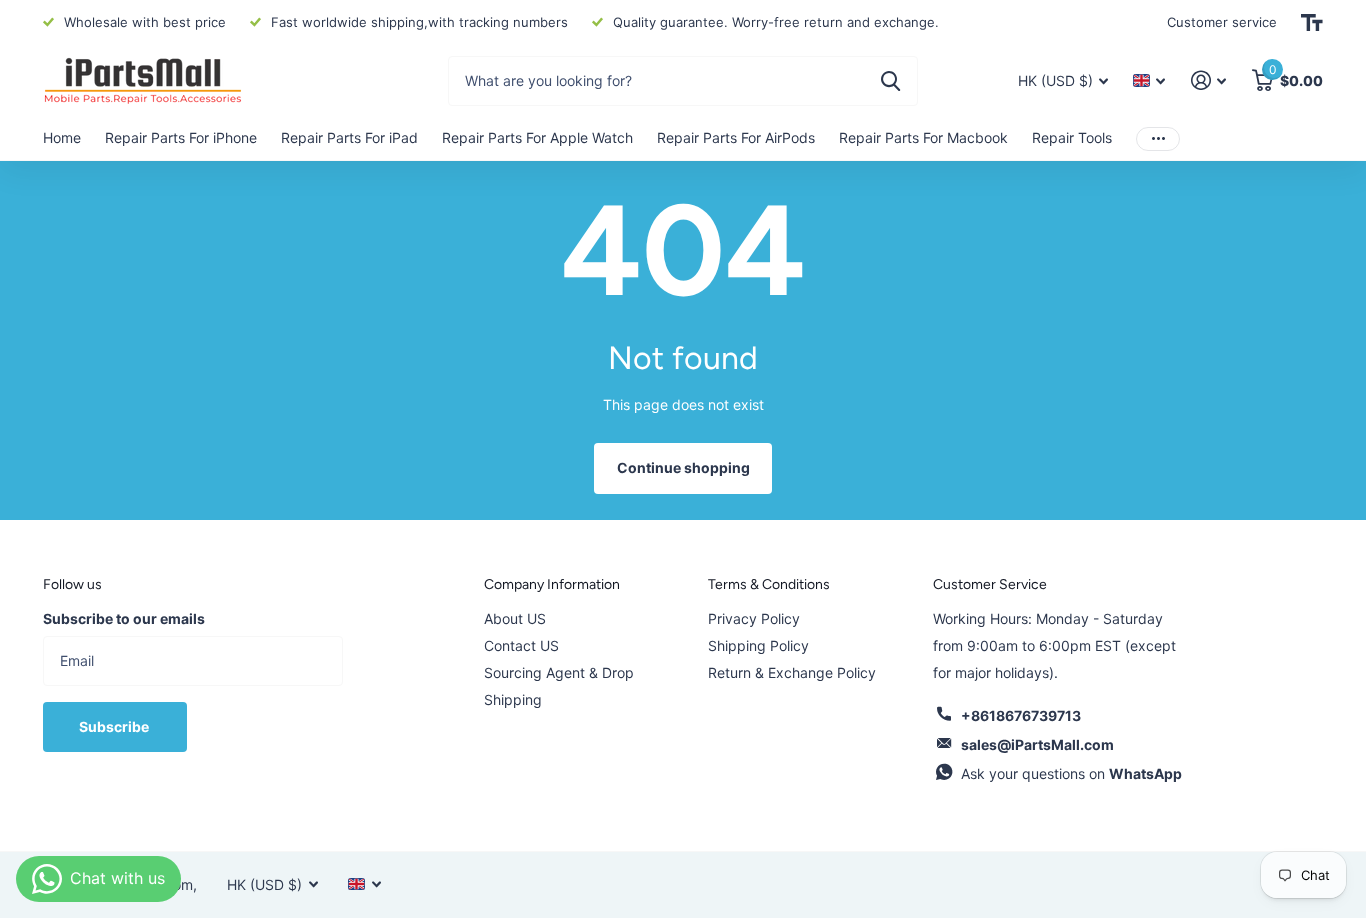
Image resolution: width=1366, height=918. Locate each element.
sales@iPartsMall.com (1037, 744)
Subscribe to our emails (124, 618)
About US (515, 618)
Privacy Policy (754, 618)
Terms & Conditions (769, 584)
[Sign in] (1208, 80)
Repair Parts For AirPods (736, 137)
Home (62, 137)
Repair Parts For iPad (349, 137)
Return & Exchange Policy (792, 672)
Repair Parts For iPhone (181, 137)
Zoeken (890, 81)
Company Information (552, 584)
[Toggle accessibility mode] (1312, 23)
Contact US (521, 645)
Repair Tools (1072, 137)
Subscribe (115, 726)
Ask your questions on (1071, 773)
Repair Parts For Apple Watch (537, 137)
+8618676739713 (1021, 715)
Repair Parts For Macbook (923, 137)
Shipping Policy (758, 645)
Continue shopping (683, 467)
